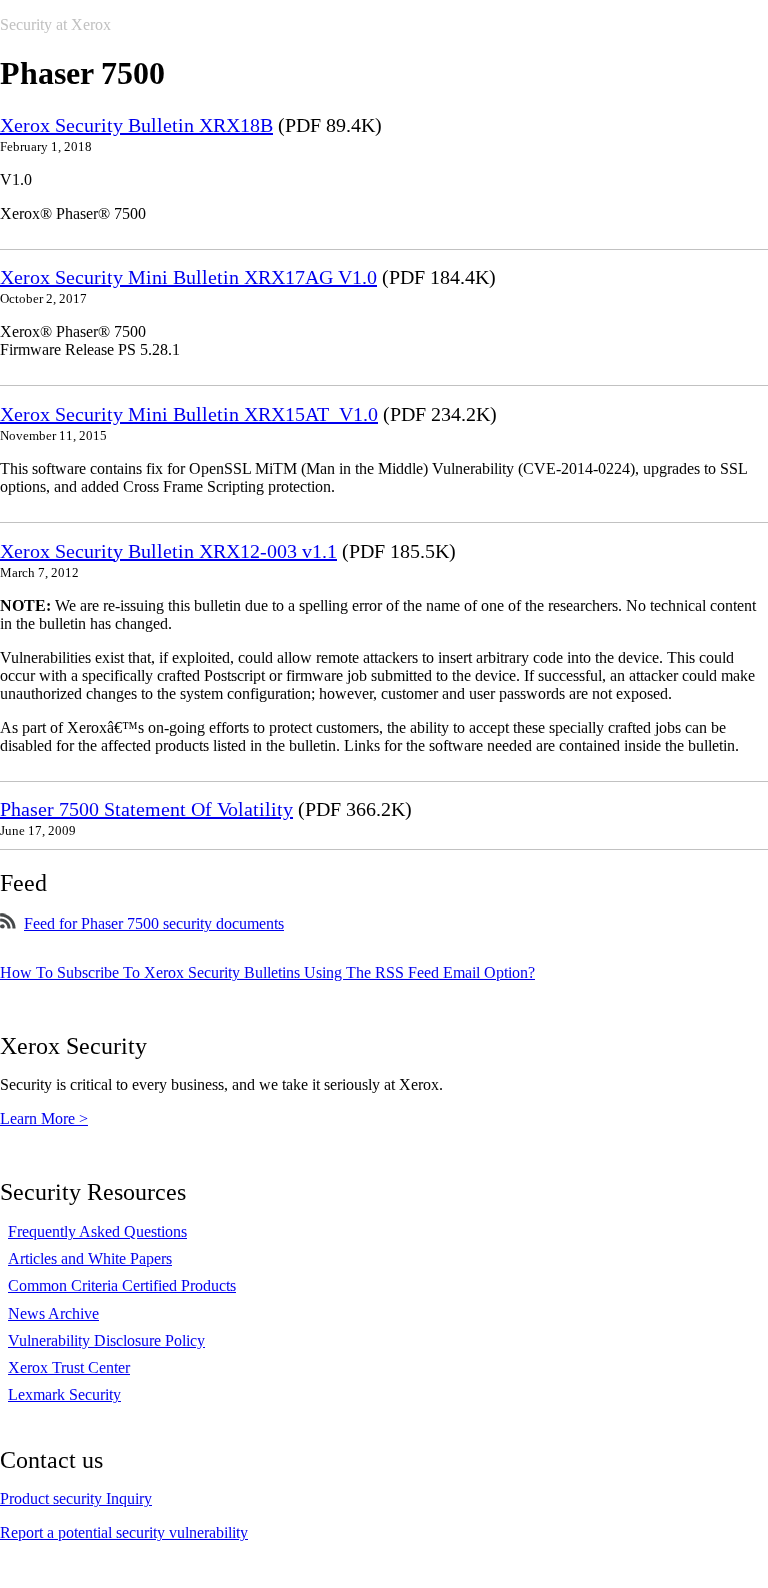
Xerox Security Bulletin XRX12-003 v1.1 (168, 551)
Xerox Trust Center (69, 1367)
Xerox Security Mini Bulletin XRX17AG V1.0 (188, 277)
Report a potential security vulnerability (124, 1532)
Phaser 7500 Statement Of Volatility (146, 809)
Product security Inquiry (76, 1498)
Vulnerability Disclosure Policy (106, 1340)
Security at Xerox (55, 24)
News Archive (53, 1313)
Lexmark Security (64, 1394)
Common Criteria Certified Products (122, 1285)
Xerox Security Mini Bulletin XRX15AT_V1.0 (189, 414)
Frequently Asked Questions (97, 1231)
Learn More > (44, 1118)
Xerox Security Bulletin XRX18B (136, 125)
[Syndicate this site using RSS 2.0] (8, 923)
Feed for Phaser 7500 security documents (154, 923)
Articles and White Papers (90, 1258)
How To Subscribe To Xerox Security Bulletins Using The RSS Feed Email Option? (267, 972)
